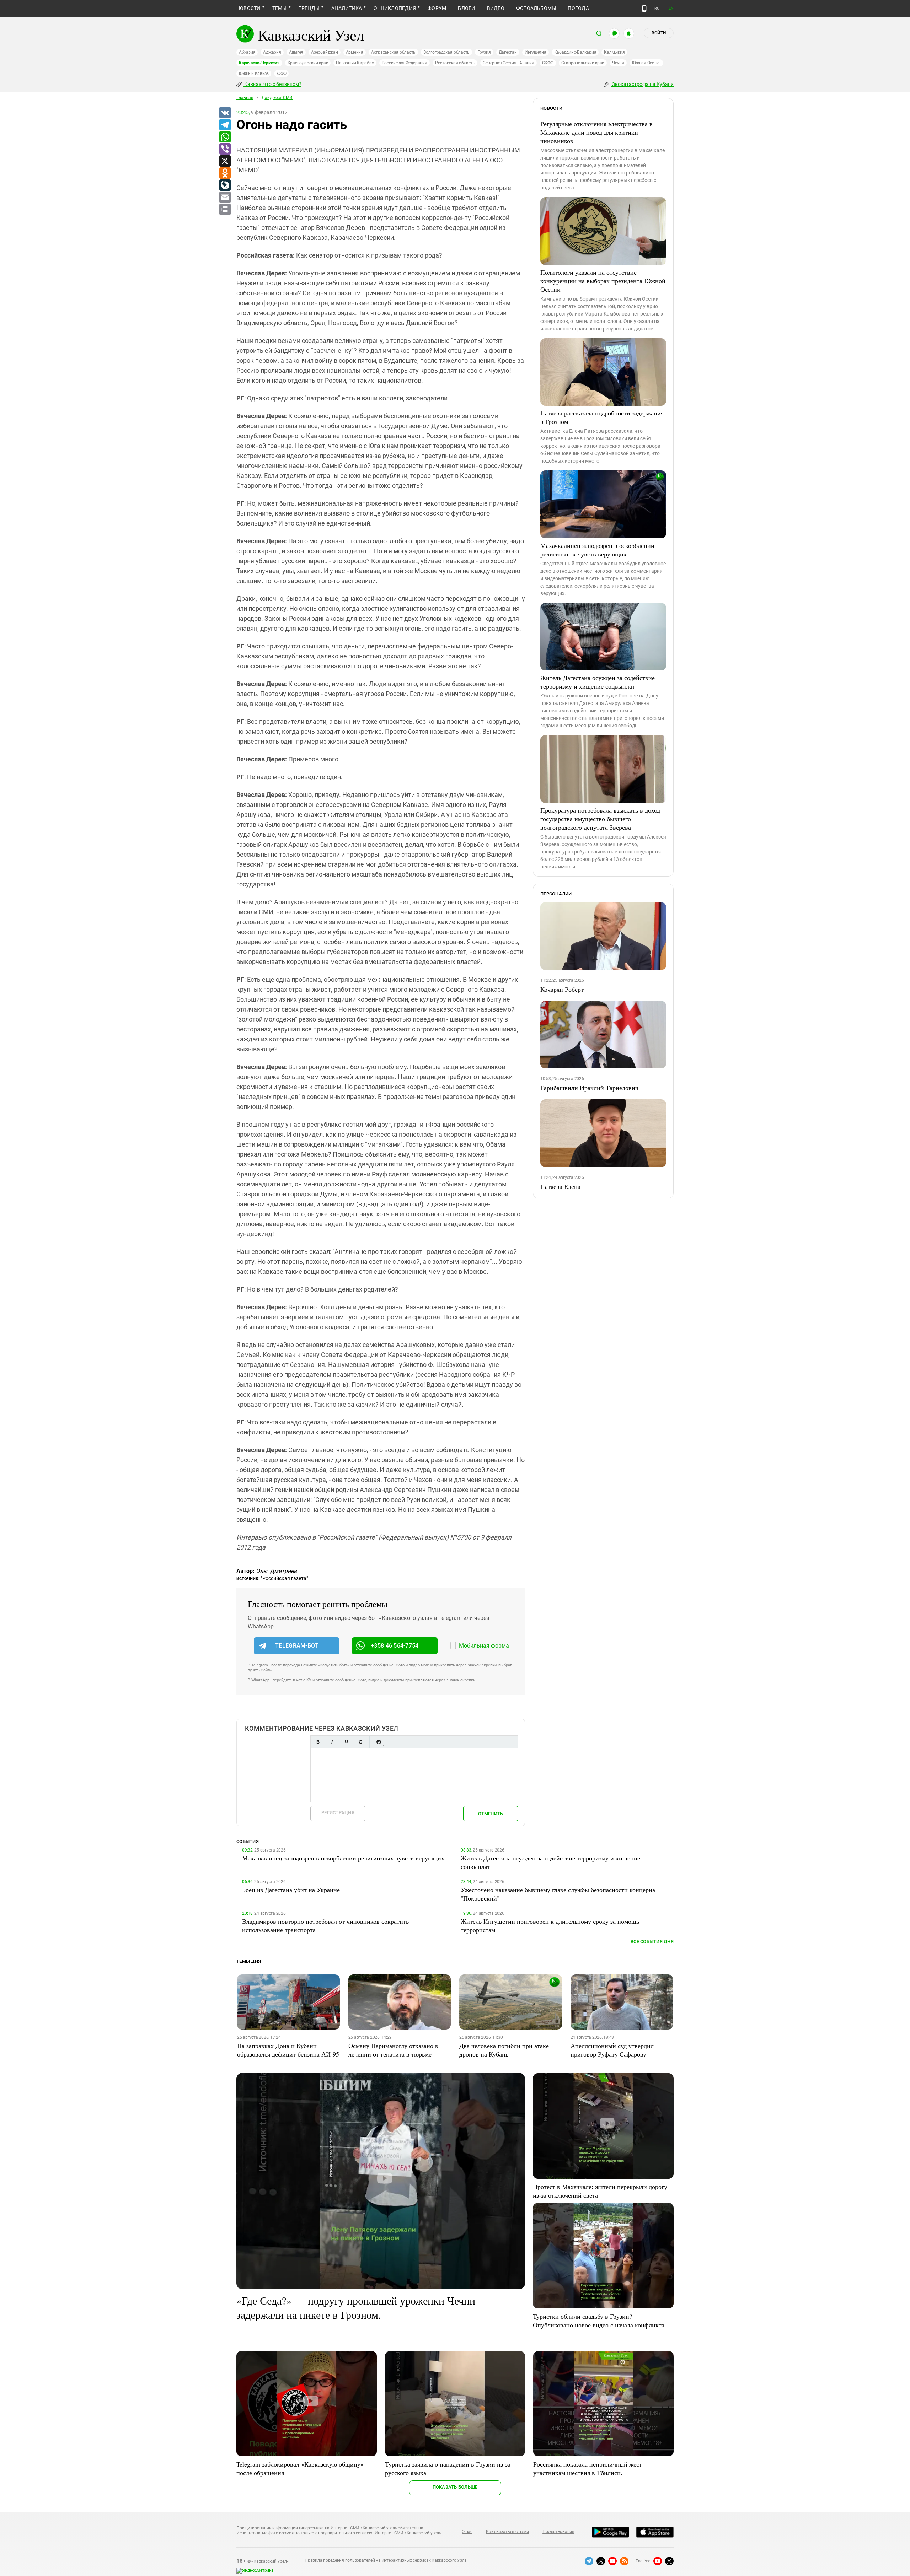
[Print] (225, 210)
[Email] (225, 198)
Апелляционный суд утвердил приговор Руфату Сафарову (612, 2050)
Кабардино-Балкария (575, 52)
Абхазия (247, 52)
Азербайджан (324, 52)
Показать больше (455, 2487)
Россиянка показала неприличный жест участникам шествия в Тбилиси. (588, 2468)
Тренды (309, 8)
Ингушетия (536, 52)
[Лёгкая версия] (644, 9)
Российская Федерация (405, 63)
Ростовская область (455, 63)
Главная (245, 98)
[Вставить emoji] (379, 1742)
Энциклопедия (395, 8)
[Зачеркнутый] (360, 1742)
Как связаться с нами (507, 2532)
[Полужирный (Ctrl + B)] (318, 1742)
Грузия (484, 52)
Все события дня (652, 1942)
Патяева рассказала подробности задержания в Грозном (602, 417)
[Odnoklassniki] (225, 173)
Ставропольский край (583, 63)
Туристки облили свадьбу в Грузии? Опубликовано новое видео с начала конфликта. (599, 2321)
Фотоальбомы (536, 8)
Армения (355, 52)
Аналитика (347, 8)
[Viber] (225, 149)
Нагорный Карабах (355, 63)
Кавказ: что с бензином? (272, 84)
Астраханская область (393, 52)
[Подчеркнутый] (346, 1742)
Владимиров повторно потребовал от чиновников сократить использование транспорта (325, 1925)
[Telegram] (225, 125)
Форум (437, 8)
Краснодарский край (308, 63)
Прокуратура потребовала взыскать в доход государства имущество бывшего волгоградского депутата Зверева (600, 819)
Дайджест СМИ (277, 98)
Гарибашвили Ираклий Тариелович (589, 1088)
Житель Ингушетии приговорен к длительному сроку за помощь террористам (550, 1925)
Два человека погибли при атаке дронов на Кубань (504, 2050)
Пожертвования (558, 2532)
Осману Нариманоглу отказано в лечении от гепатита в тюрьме (393, 2050)
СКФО (548, 63)
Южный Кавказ (254, 74)
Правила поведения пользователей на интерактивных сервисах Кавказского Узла (386, 2560)
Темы (280, 8)
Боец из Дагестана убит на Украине (291, 1890)
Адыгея (296, 52)
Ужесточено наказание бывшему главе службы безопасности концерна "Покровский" (558, 1894)
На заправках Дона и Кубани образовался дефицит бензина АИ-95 (288, 2050)
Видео (496, 8)
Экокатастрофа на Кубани (642, 84)
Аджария (272, 52)
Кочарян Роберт (562, 989)
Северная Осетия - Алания (508, 63)
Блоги (466, 8)
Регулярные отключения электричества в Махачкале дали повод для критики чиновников (596, 132)
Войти (659, 33)
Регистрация (338, 1813)
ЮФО (281, 74)
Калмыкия (614, 52)
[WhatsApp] (225, 137)
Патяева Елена (560, 1186)
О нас (467, 2532)
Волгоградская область (446, 52)
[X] (225, 161)
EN (671, 8)
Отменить (491, 1814)
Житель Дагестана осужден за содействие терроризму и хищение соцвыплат (598, 682)
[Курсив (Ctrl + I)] (332, 1742)
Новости (248, 8)
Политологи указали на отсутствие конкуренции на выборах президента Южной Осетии (603, 281)
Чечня (618, 63)
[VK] (225, 113)
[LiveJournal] (225, 185)
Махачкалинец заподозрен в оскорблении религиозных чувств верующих (597, 550)
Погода (578, 8)
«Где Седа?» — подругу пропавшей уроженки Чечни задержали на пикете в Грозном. (356, 2307)
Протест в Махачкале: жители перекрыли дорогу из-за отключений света (600, 2191)
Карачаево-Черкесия (259, 63)
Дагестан (508, 52)
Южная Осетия (646, 63)
